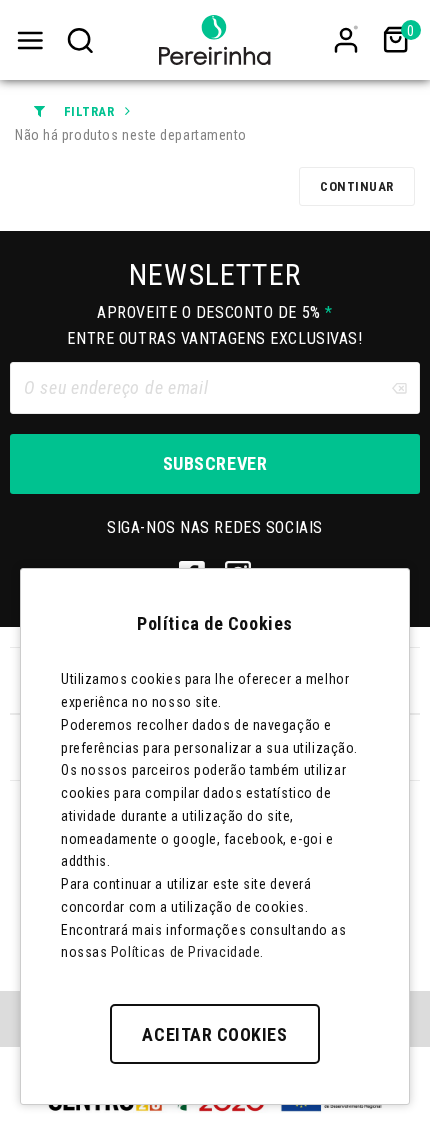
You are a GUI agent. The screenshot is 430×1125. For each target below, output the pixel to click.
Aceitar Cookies (214, 1034)
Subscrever (215, 463)
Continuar (357, 186)
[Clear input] (399, 388)
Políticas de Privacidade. (187, 952)
